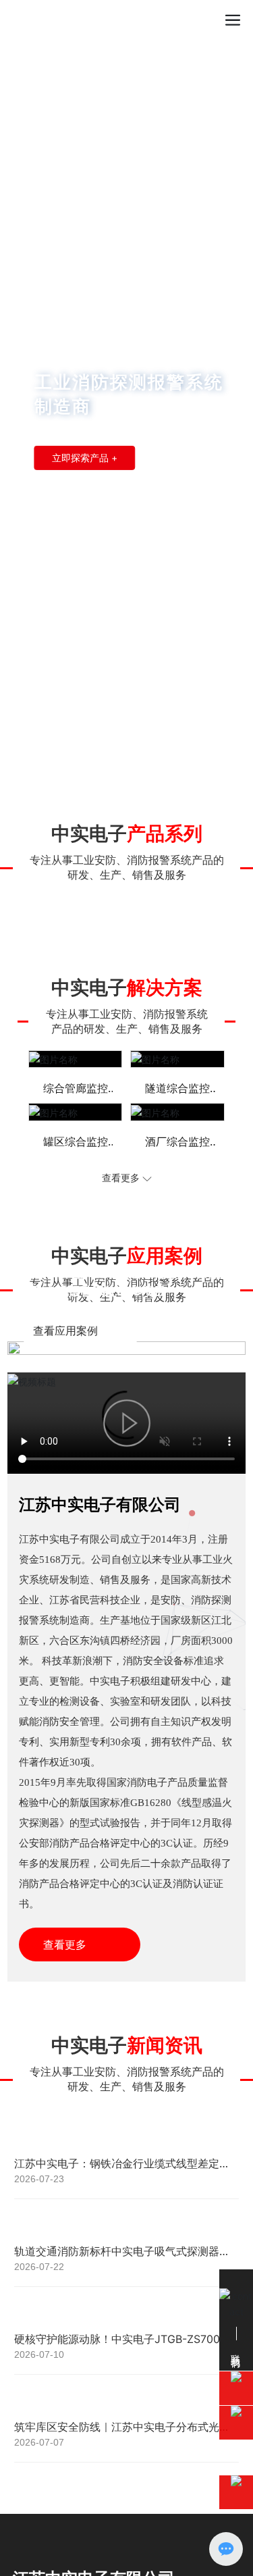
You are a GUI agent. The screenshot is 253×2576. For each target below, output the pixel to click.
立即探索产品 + (85, 458)
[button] (119, 756)
